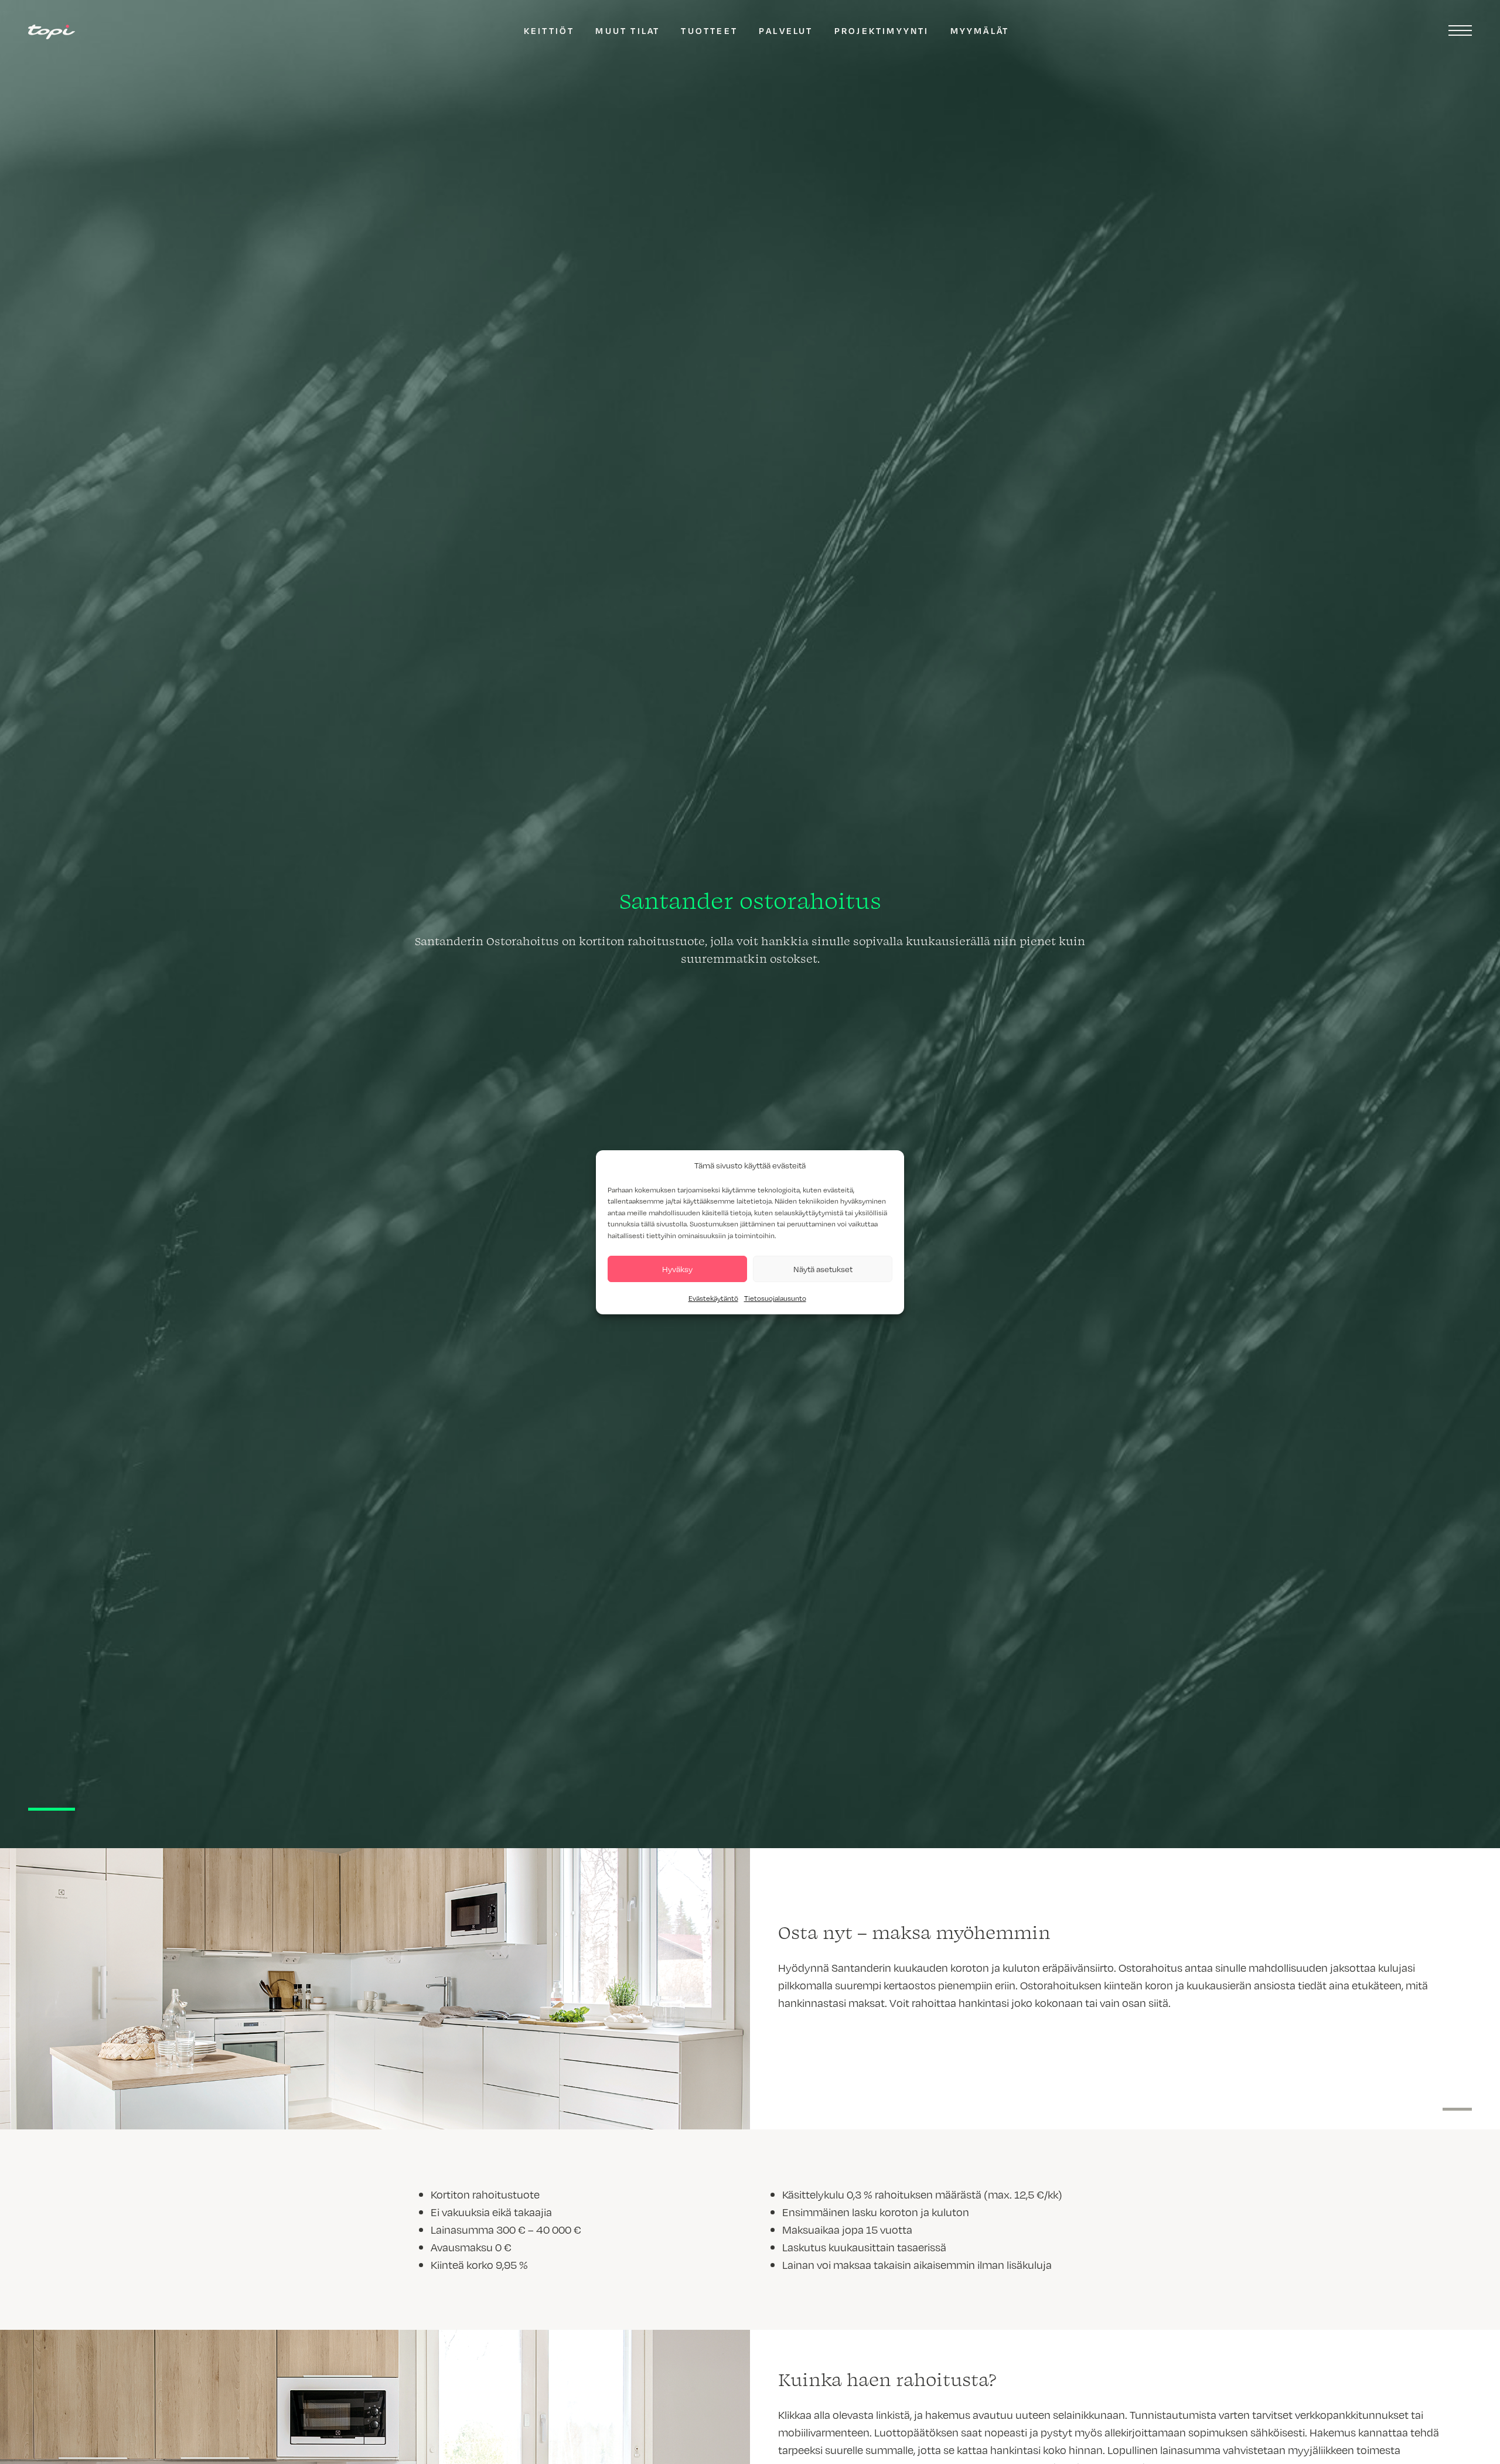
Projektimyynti (882, 30)
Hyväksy (677, 1268)
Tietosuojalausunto (775, 1298)
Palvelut (786, 30)
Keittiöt (549, 30)
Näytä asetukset (823, 1268)
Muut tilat (628, 30)
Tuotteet (709, 30)
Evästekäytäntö (713, 1298)
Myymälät (980, 30)
